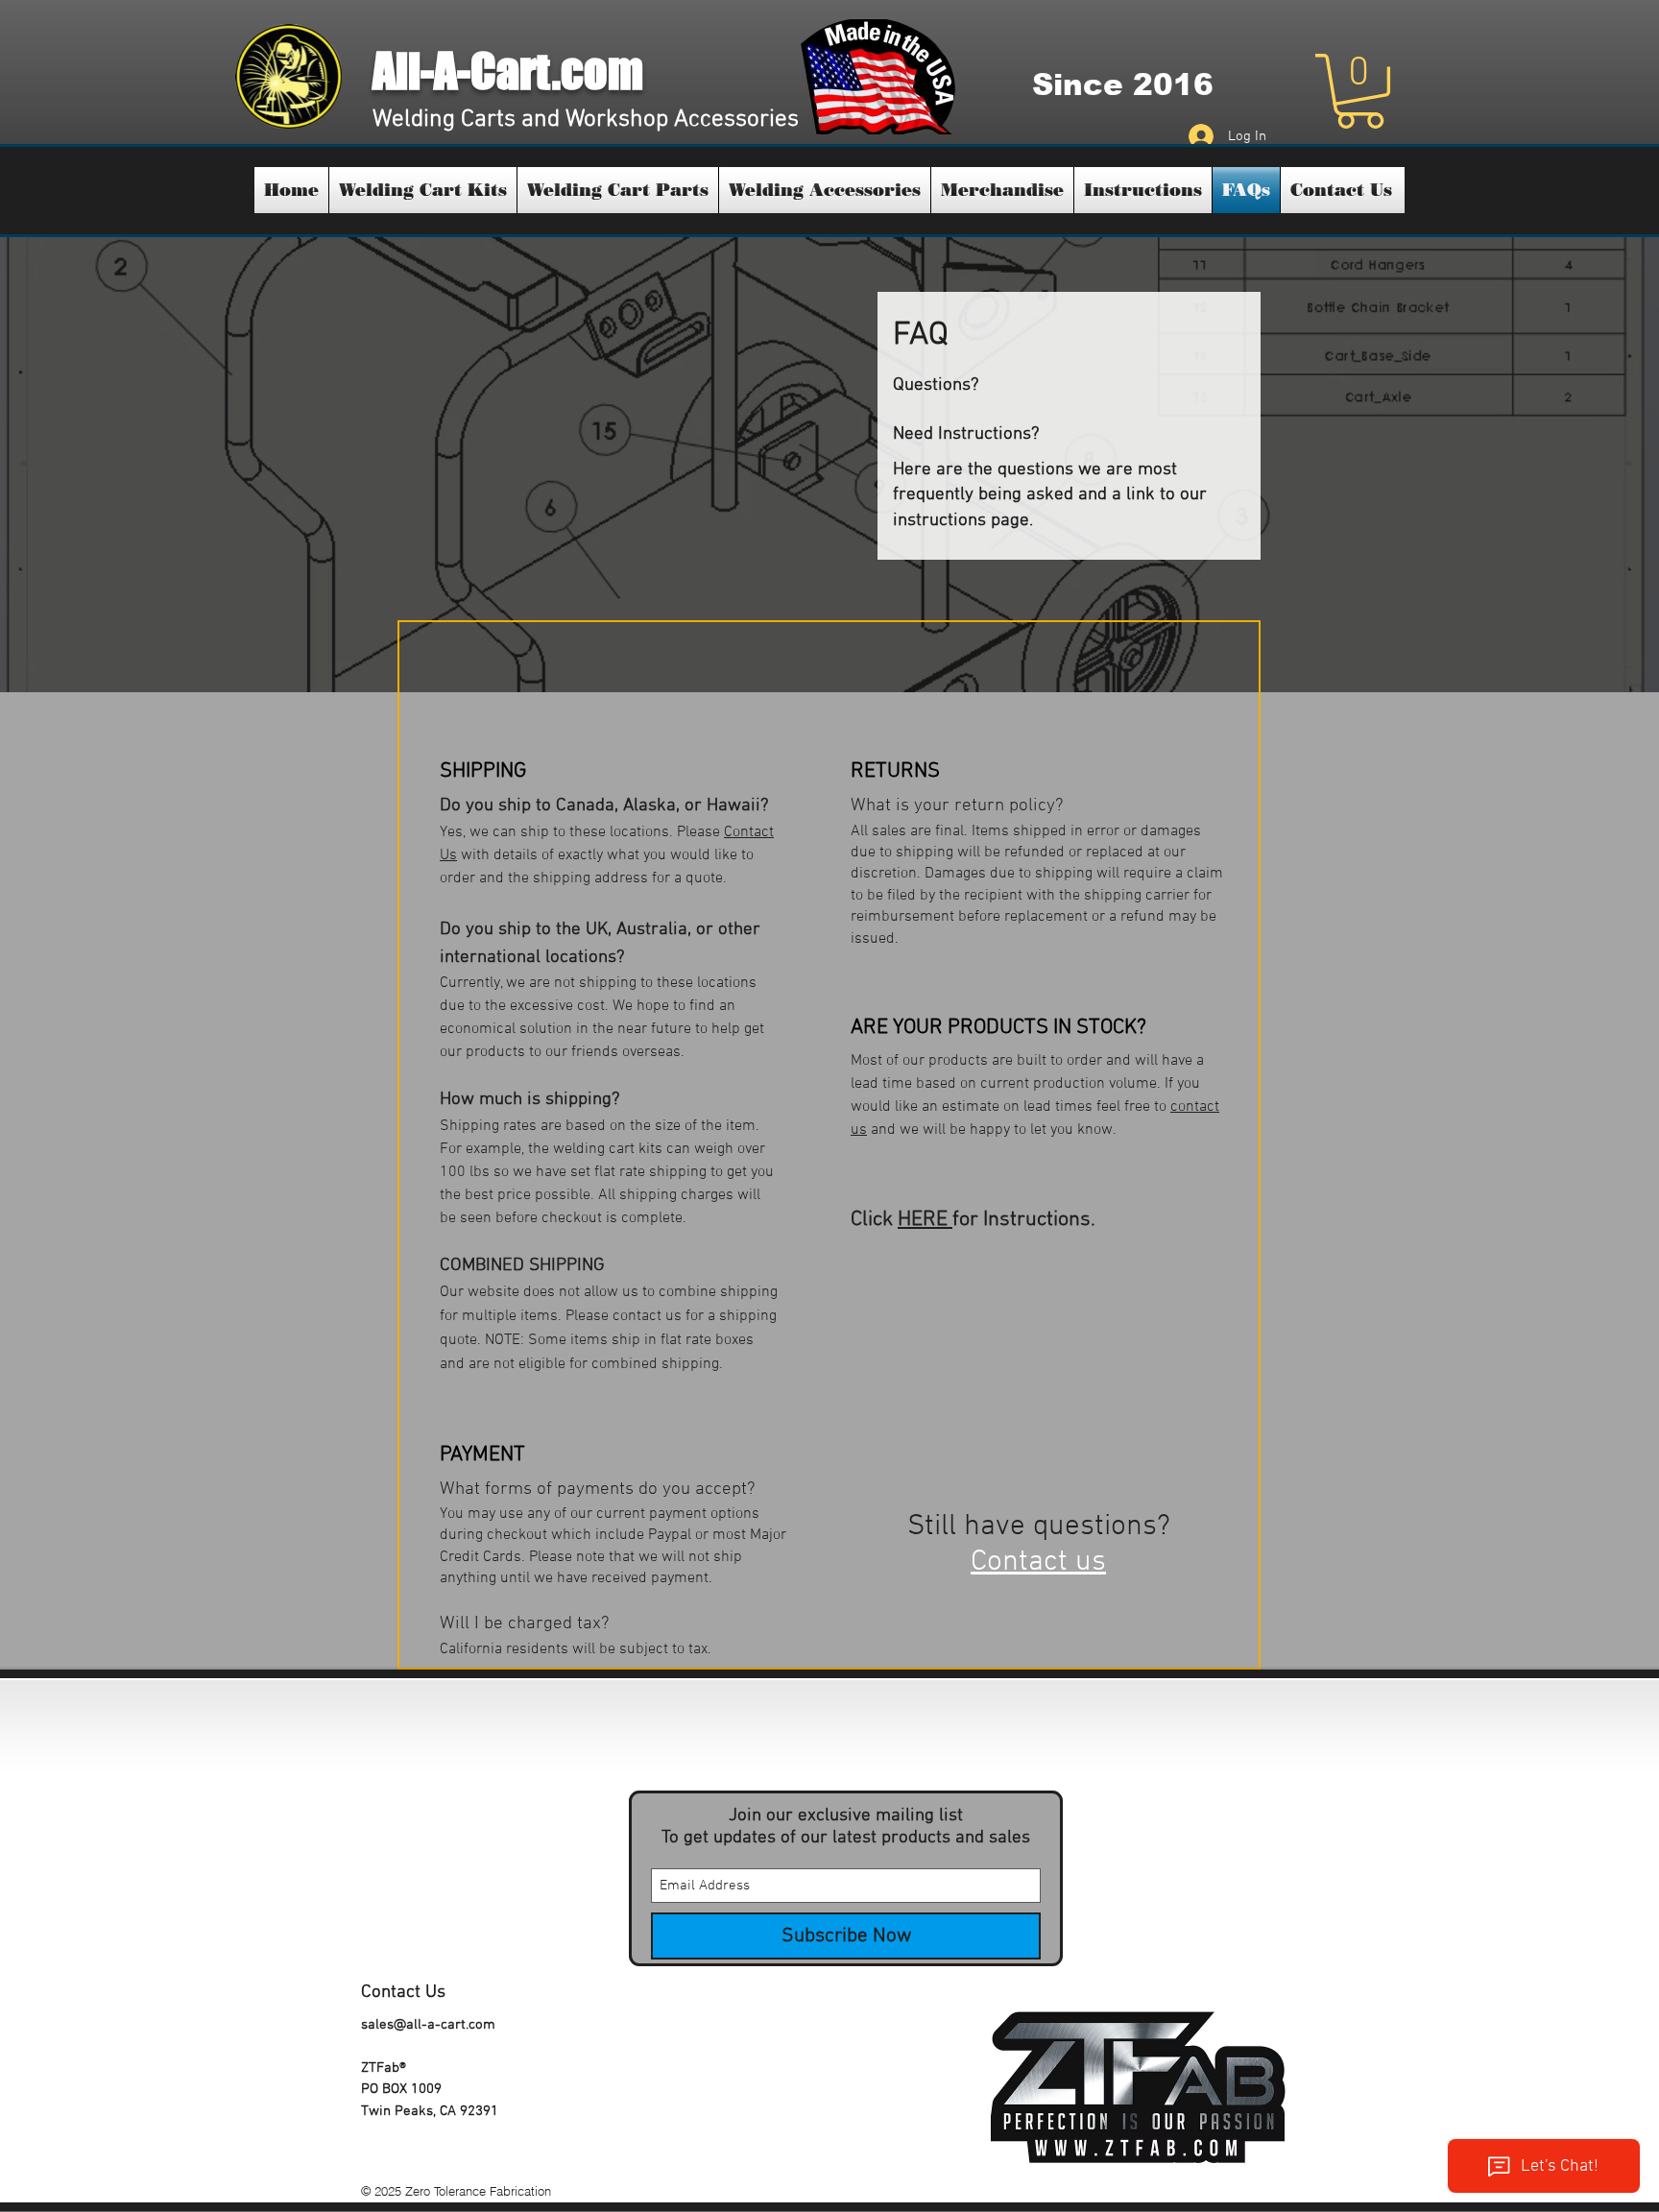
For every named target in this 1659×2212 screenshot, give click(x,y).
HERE (925, 1220)
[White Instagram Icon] (376, 2154)
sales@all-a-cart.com (428, 2025)
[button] (1360, 91)
